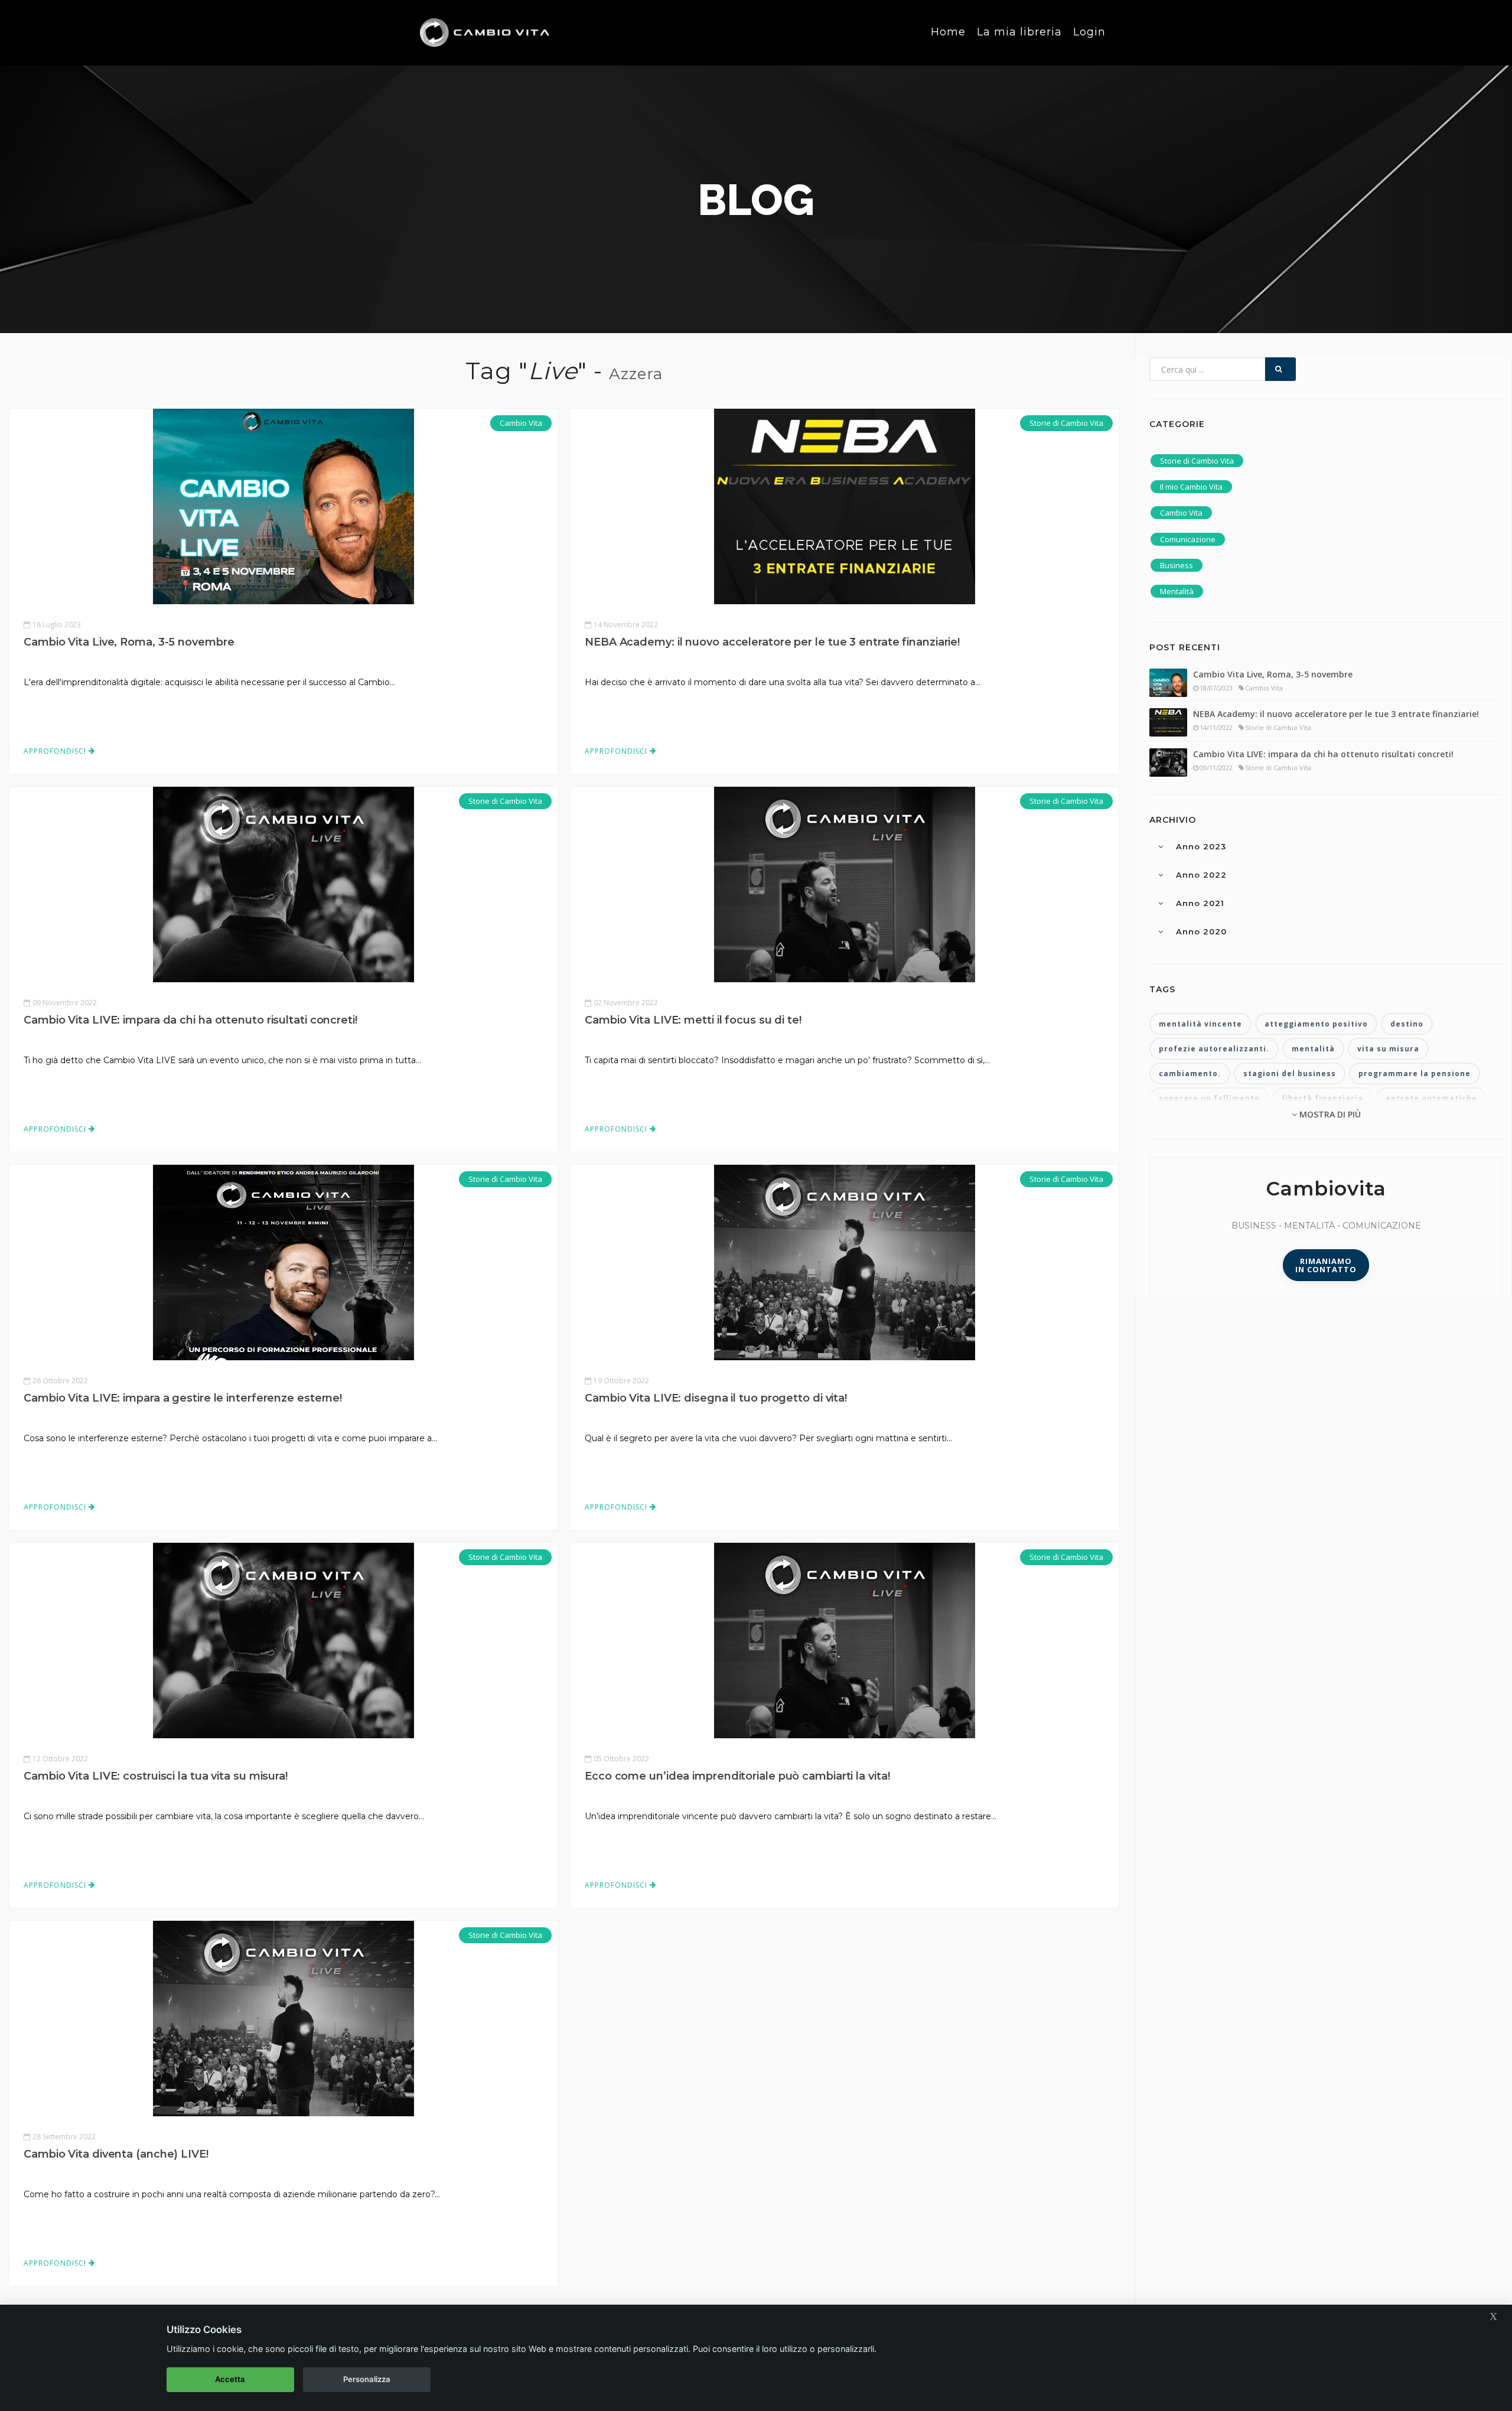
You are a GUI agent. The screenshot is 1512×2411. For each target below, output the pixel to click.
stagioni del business (1290, 1073)
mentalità (1313, 1049)
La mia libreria (1019, 32)
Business (1177, 565)
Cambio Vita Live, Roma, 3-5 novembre (129, 642)
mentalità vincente (1200, 1024)
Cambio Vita (521, 423)
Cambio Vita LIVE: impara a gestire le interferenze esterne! (183, 1398)
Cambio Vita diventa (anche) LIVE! (116, 2154)
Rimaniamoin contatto (1326, 1265)
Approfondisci (56, 751)
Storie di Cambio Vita (1066, 423)
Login (1089, 32)
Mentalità (1177, 591)
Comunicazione (1188, 539)
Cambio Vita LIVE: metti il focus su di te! (693, 1020)
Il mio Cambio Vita (1191, 487)
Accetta (230, 2379)
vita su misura (1388, 1049)
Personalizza (367, 2379)
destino (1407, 1024)
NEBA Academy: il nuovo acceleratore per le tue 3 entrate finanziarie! (772, 642)
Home (948, 32)
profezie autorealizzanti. (1214, 1049)
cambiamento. (1190, 1073)
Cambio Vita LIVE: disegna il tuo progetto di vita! (716, 1398)
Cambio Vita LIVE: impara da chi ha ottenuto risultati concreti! (190, 1020)
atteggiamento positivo (1316, 1024)
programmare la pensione (1415, 1073)
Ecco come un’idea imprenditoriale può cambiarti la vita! (737, 1776)
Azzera (636, 374)
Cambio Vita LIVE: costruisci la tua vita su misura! (156, 1776)
